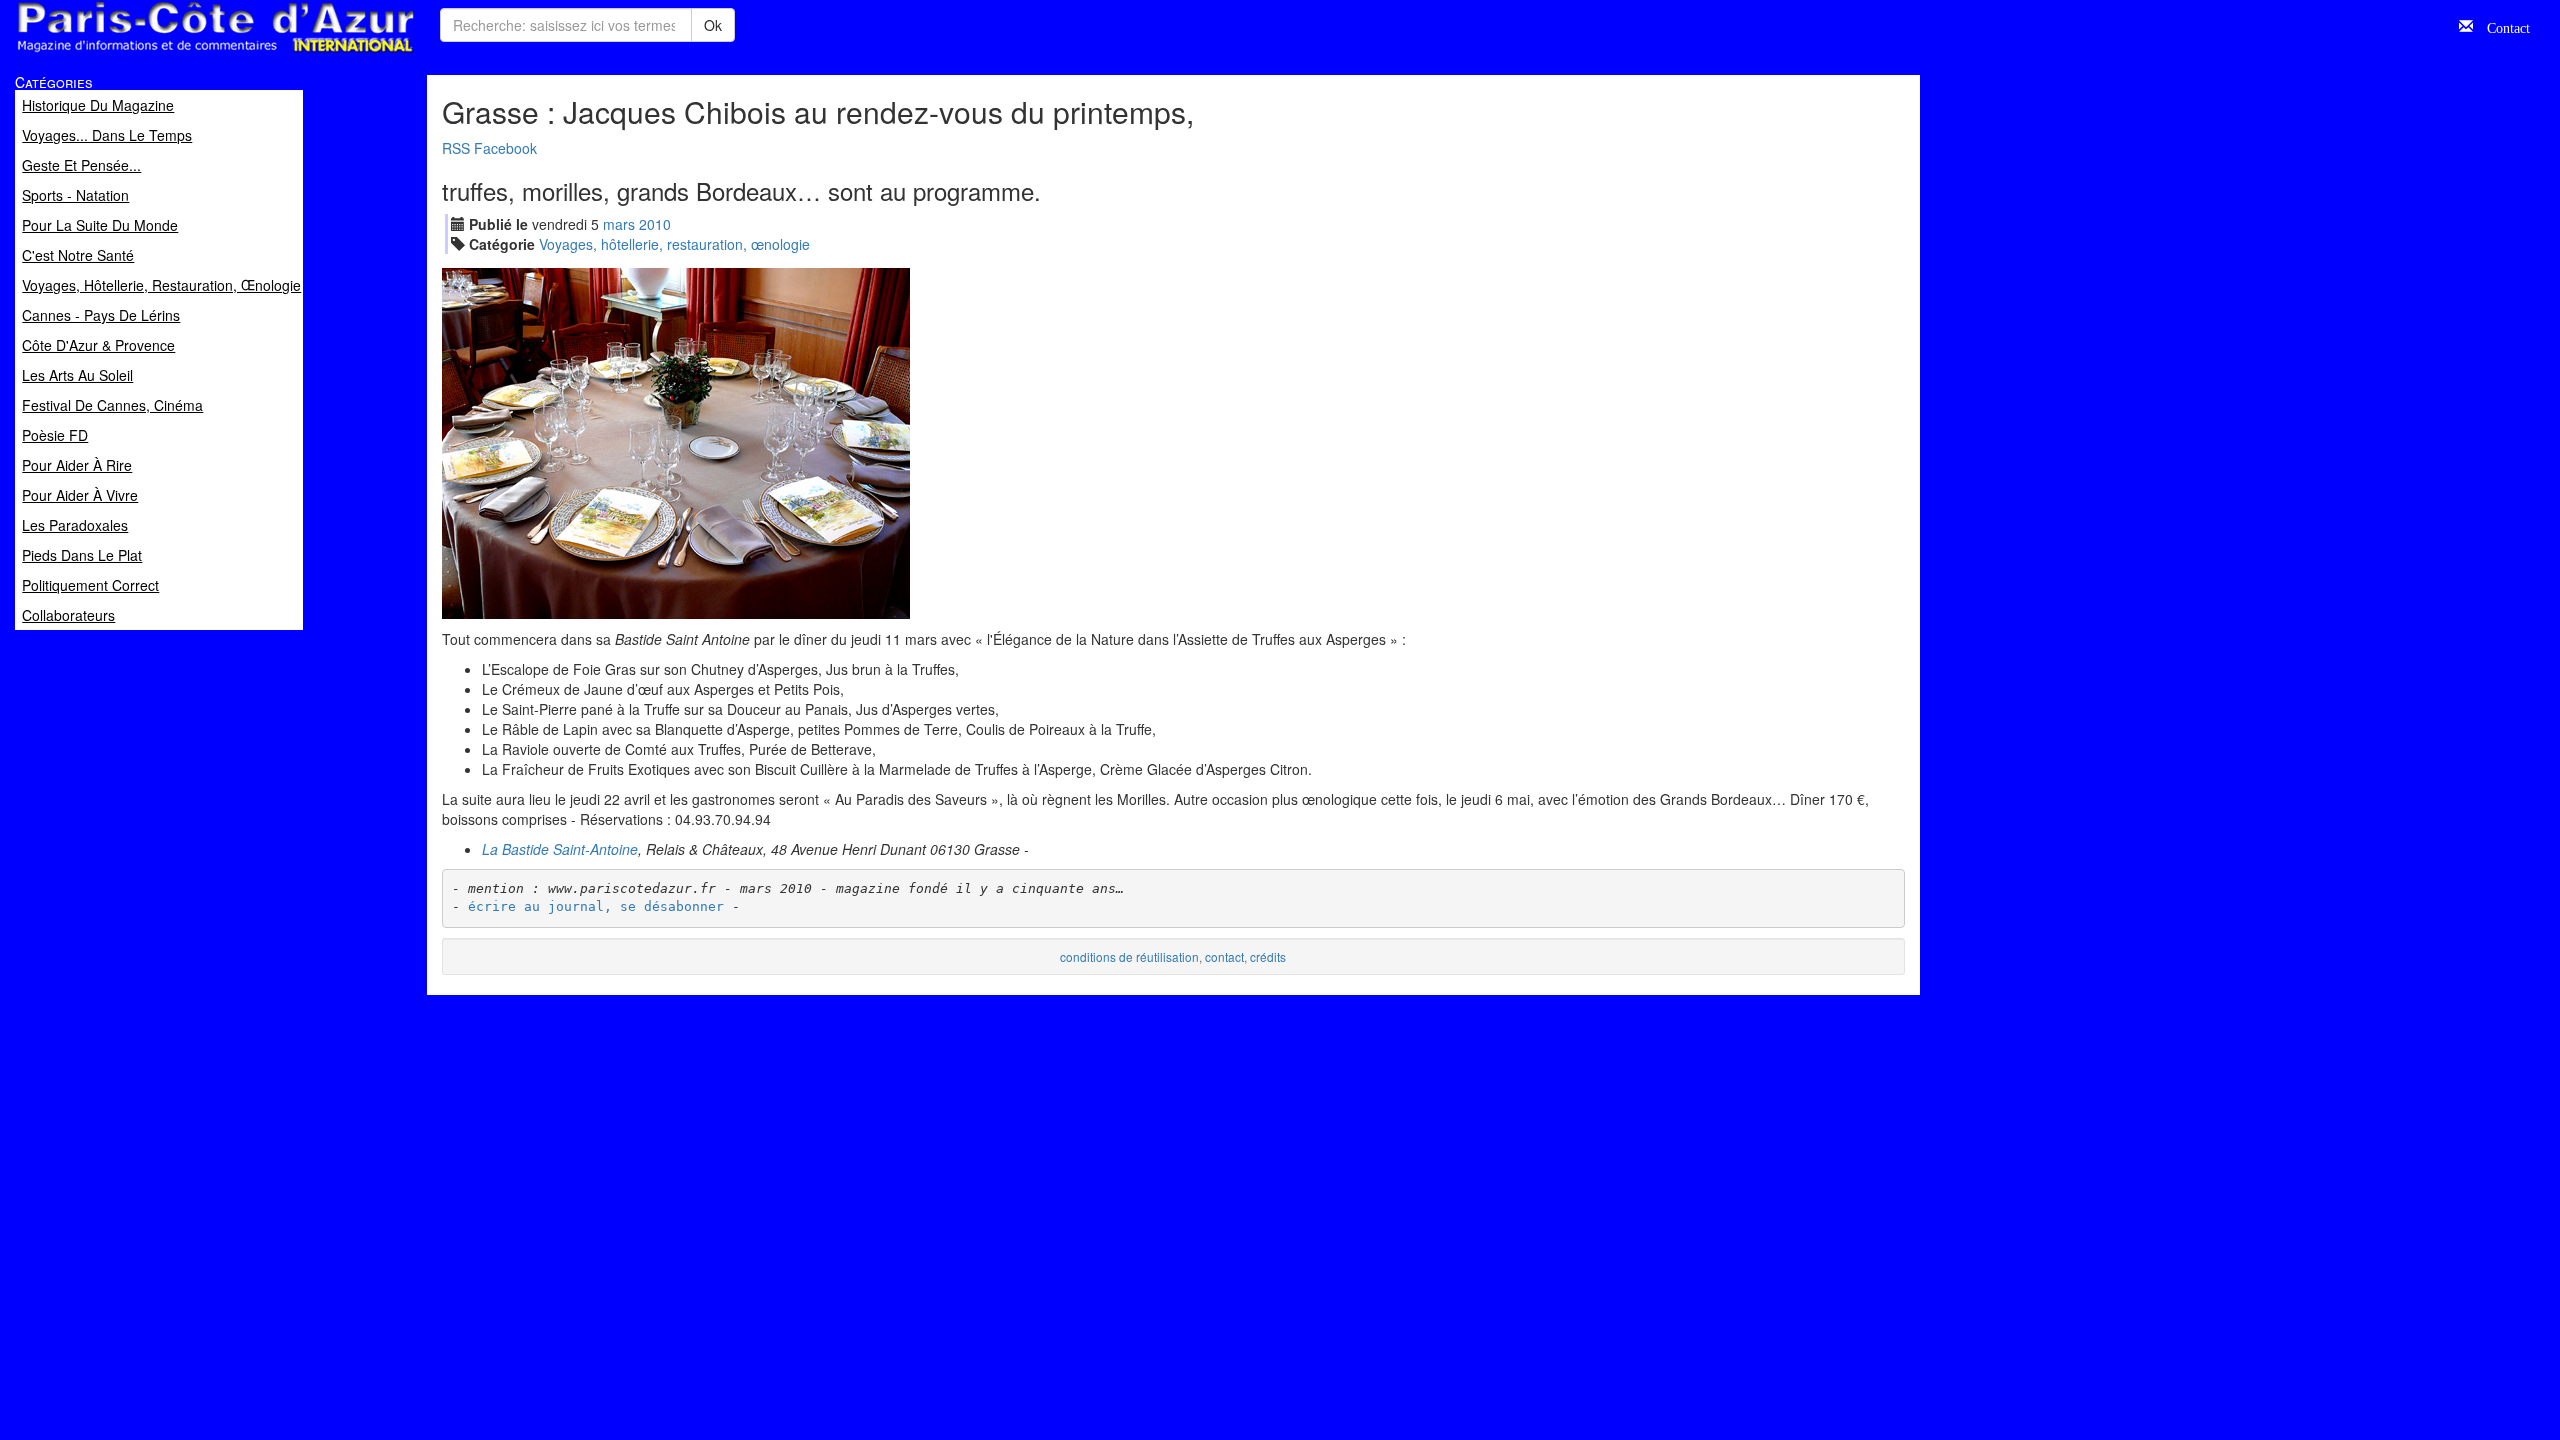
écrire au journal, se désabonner (596, 906)
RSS (456, 148)
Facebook (505, 148)
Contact (2501, 26)
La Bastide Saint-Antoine (560, 849)
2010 (655, 224)
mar (619, 224)
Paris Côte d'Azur (171, 53)
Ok (713, 25)
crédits (1268, 956)
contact (1224, 956)
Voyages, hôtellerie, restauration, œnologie (674, 244)
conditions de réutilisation (1129, 956)
